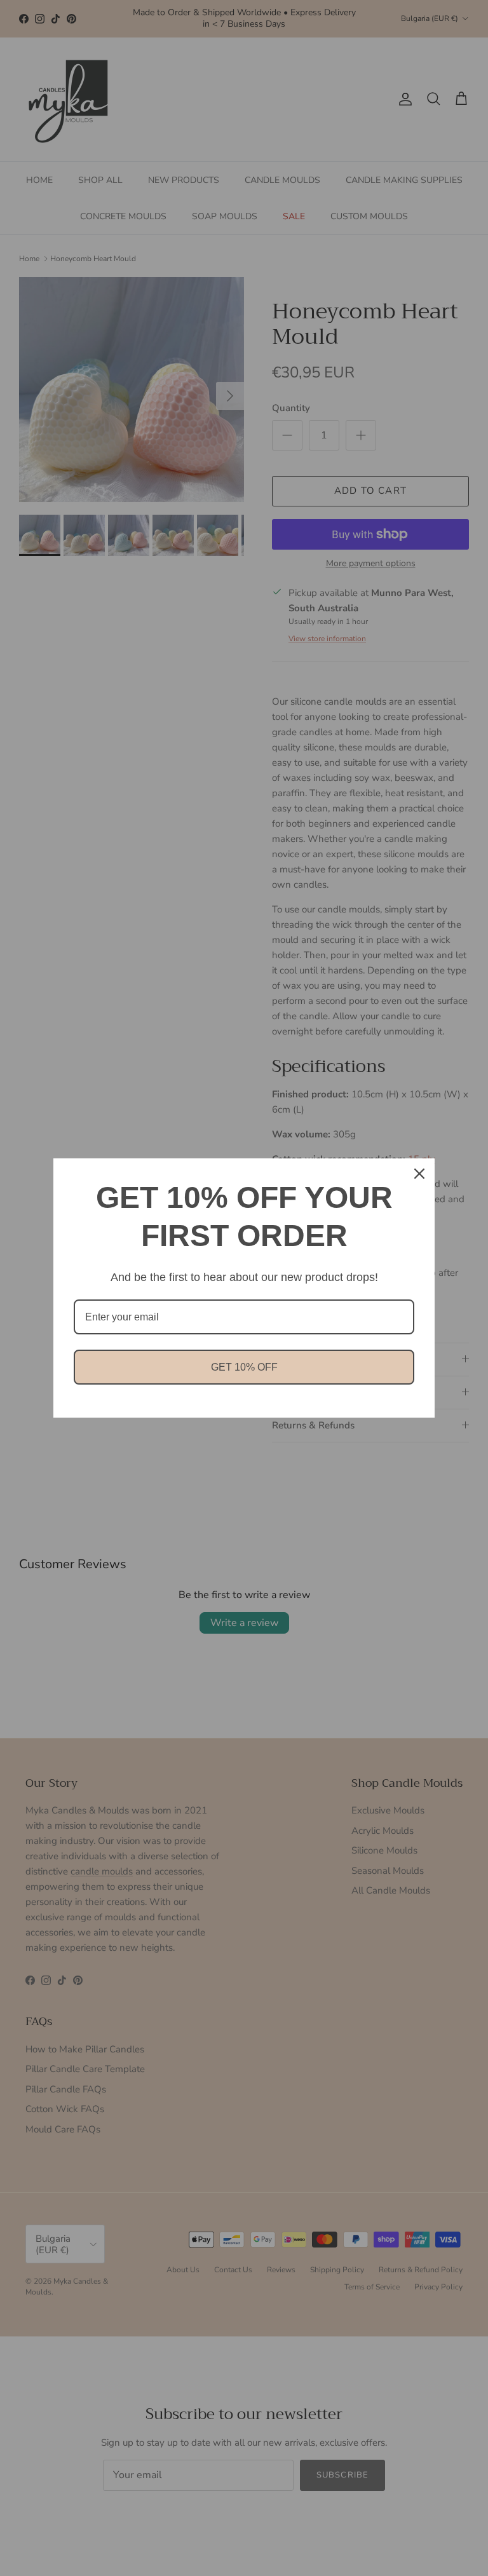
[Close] (419, 1174)
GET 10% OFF (244, 1367)
